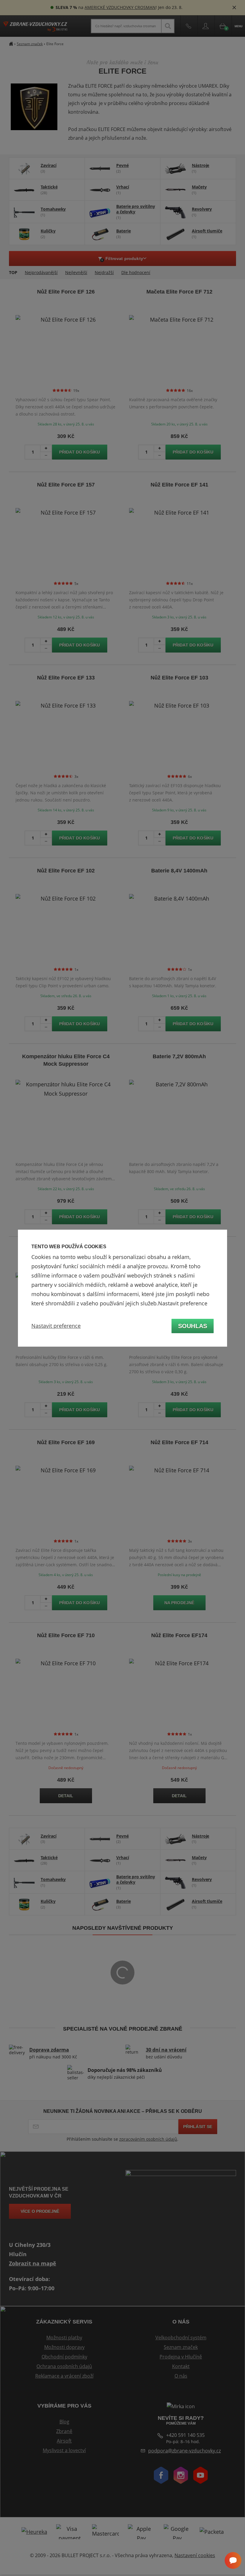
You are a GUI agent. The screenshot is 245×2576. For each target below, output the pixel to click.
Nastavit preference (56, 1326)
